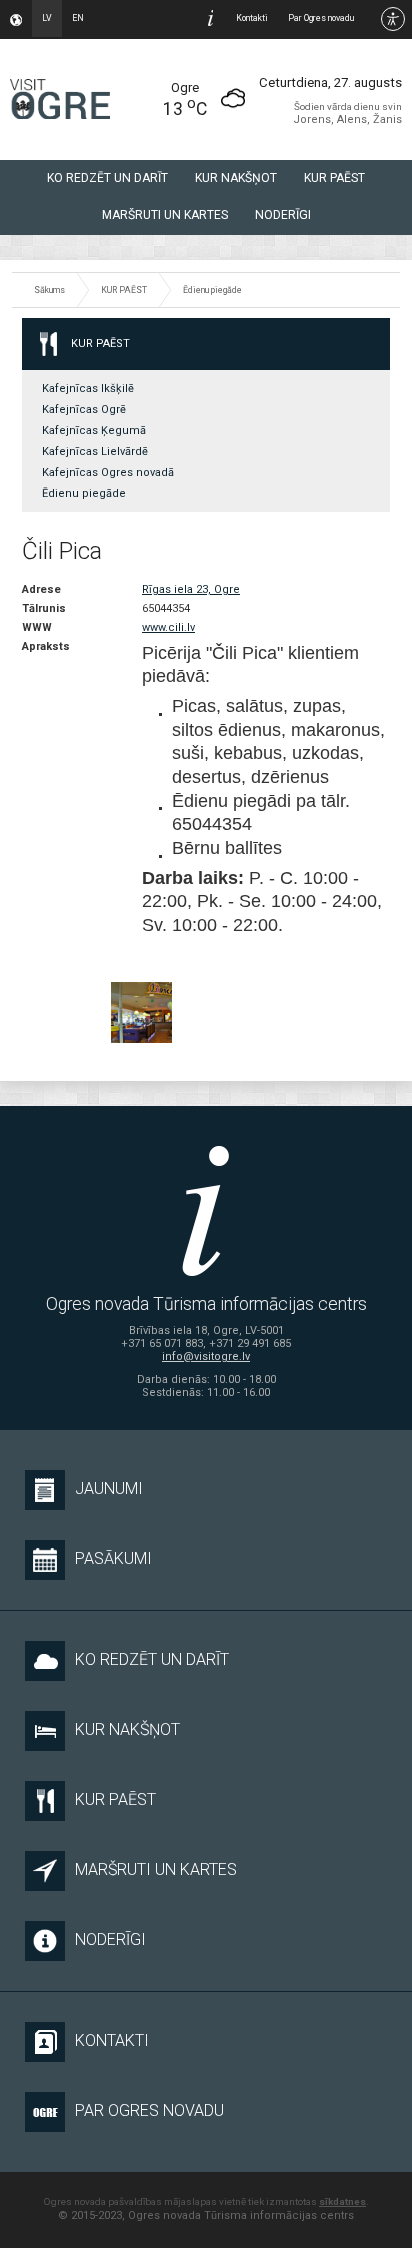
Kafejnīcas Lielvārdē (95, 451)
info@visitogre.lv (206, 1356)
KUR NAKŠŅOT (236, 178)
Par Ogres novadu (321, 18)
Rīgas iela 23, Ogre (191, 589)
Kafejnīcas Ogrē (84, 409)
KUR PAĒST (334, 178)
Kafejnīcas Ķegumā (94, 430)
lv (47, 18)
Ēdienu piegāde (212, 290)
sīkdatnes (342, 2201)
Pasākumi (113, 1558)
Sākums (49, 290)
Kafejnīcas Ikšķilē (88, 388)
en (78, 18)
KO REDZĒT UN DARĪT (107, 178)
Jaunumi (109, 1488)
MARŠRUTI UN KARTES (165, 215)
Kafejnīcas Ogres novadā (108, 472)
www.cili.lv (168, 627)
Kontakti (252, 18)
